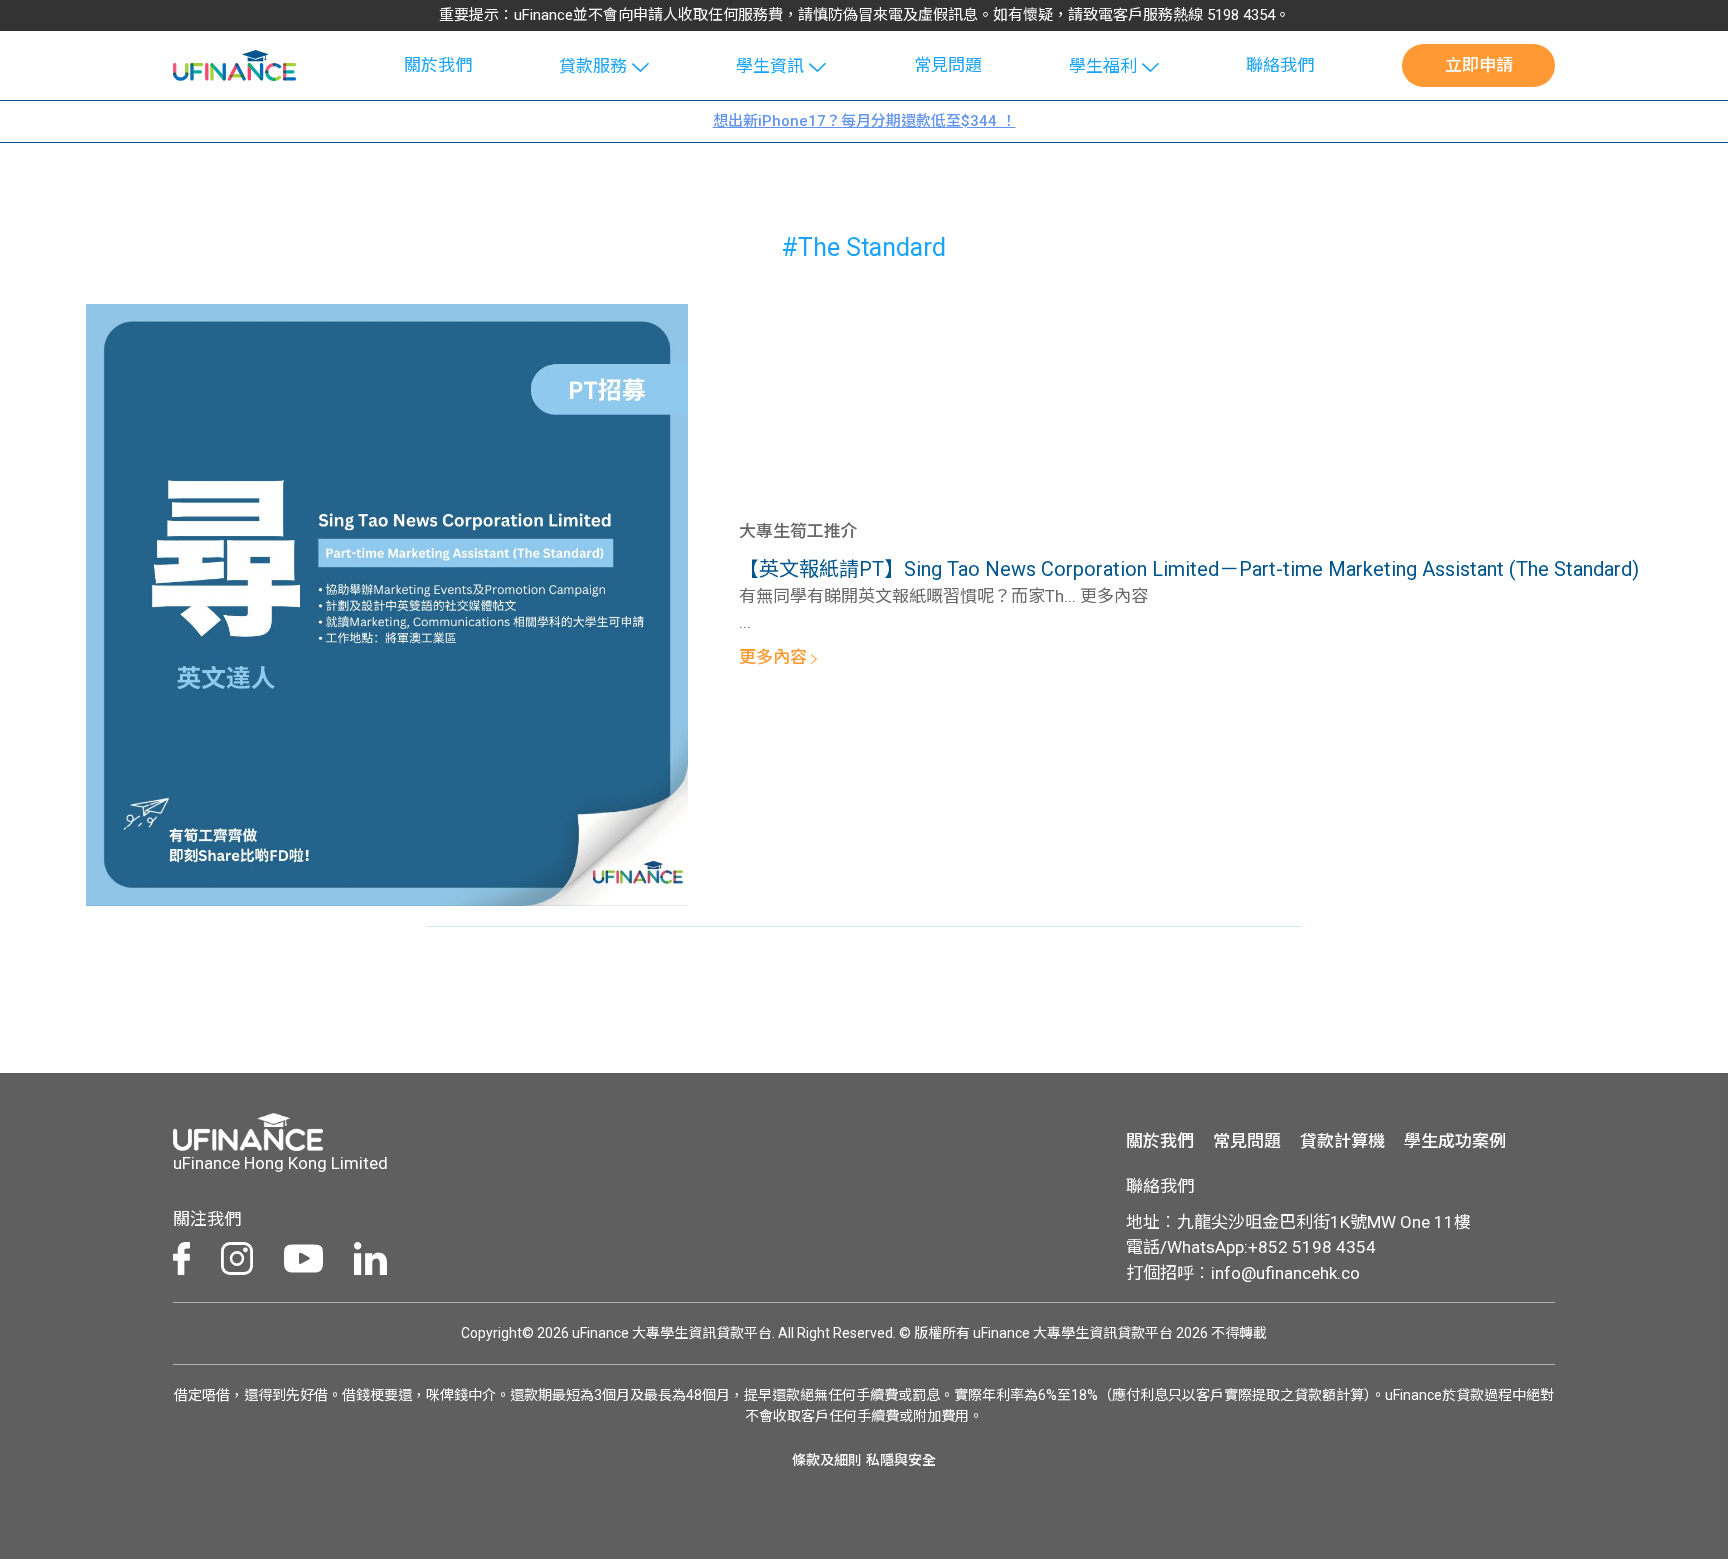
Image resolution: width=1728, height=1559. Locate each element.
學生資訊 (770, 66)
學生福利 (1103, 66)
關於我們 (438, 65)
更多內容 (775, 657)
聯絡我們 (1280, 65)
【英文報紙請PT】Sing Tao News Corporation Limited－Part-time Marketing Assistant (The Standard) (1189, 569)
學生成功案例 (1455, 1141)
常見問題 (948, 65)
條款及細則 (827, 1460)
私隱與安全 (901, 1460)
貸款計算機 (1342, 1141)
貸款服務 (593, 66)
